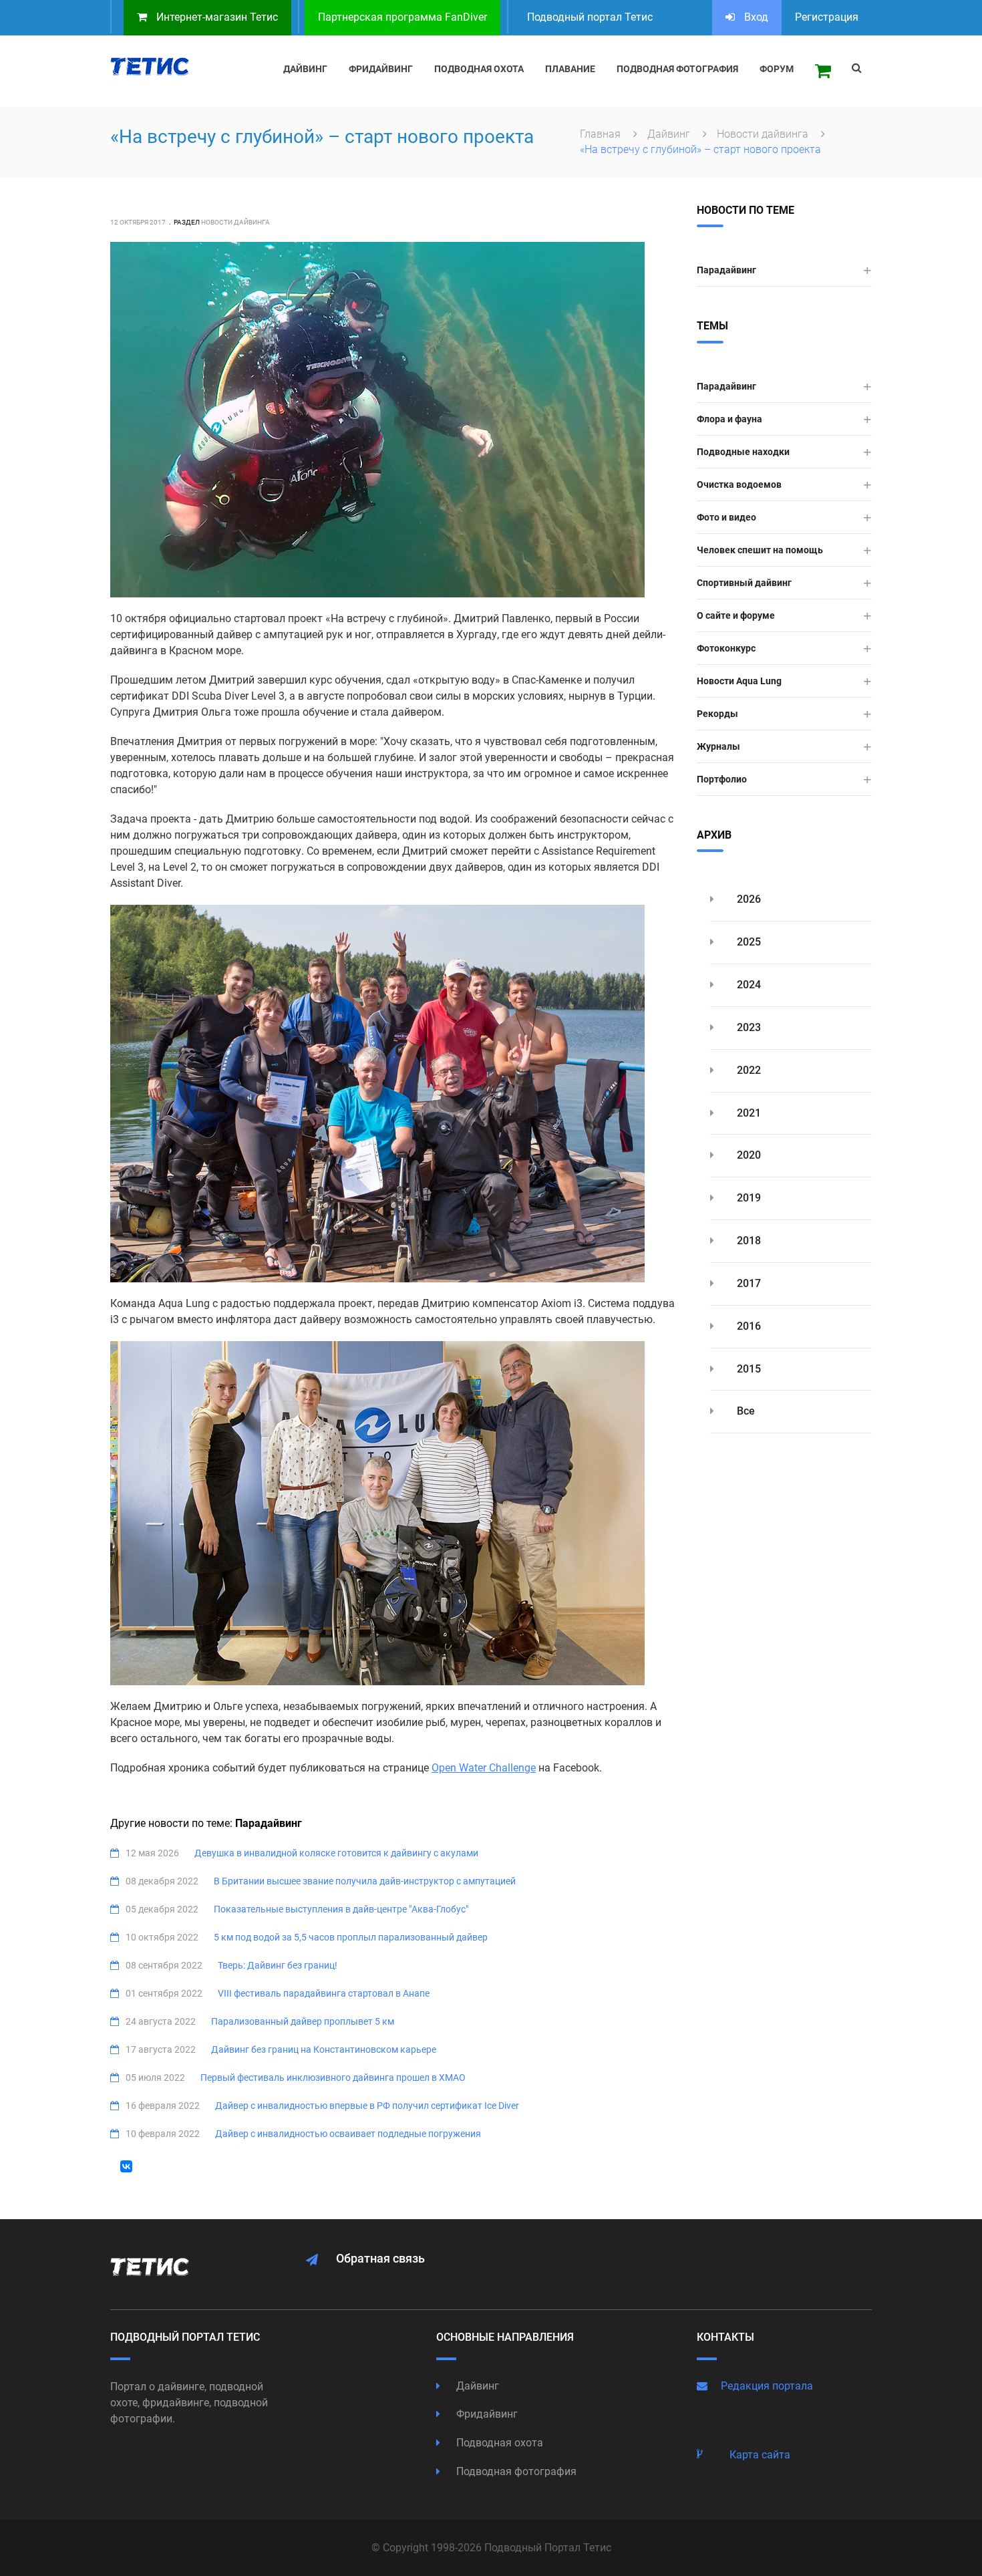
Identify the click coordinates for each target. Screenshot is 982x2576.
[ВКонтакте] (126, 2166)
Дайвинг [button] (305, 69)
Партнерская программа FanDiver (402, 17)
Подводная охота (498, 2443)
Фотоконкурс (726, 648)
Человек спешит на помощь (760, 550)
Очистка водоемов (739, 484)
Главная (602, 134)
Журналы (718, 746)
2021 (748, 1113)
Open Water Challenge (484, 1768)
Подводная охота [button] (479, 69)
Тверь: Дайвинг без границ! (278, 1965)
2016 (748, 1326)
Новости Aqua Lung (739, 681)
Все (745, 1411)
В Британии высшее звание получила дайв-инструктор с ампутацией (365, 1881)
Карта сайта (760, 2455)
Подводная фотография (515, 2471)
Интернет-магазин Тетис (216, 17)
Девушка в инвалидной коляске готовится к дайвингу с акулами (336, 1853)
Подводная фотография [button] (677, 69)
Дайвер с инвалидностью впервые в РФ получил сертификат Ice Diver (367, 2106)
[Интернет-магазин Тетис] (823, 71)
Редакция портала (767, 2386)
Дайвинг (670, 134)
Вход (755, 17)
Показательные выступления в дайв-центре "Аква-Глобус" (341, 1909)
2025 (748, 942)
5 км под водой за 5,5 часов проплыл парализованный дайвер (351, 1937)
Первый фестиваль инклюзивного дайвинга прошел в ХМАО (333, 2078)
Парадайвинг (726, 270)
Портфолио (722, 779)
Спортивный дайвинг (744, 583)
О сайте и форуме (736, 615)
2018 (748, 1241)
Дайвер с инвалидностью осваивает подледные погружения (348, 2134)
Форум (777, 69)
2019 (748, 1198)
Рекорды (717, 714)
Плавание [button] (570, 69)
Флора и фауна (729, 419)
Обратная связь (380, 2258)
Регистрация (827, 17)
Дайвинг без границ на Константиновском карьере (324, 2049)
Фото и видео (726, 517)
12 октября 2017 (138, 222)
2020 (748, 1155)
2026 (748, 899)
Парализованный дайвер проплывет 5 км (303, 2021)
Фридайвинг (486, 2414)
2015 (748, 1369)
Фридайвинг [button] (381, 69)
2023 (748, 1027)
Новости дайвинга (764, 134)
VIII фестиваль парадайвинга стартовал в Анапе (324, 1993)
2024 (748, 985)
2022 (748, 1070)
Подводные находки (743, 452)
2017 (748, 1283)
